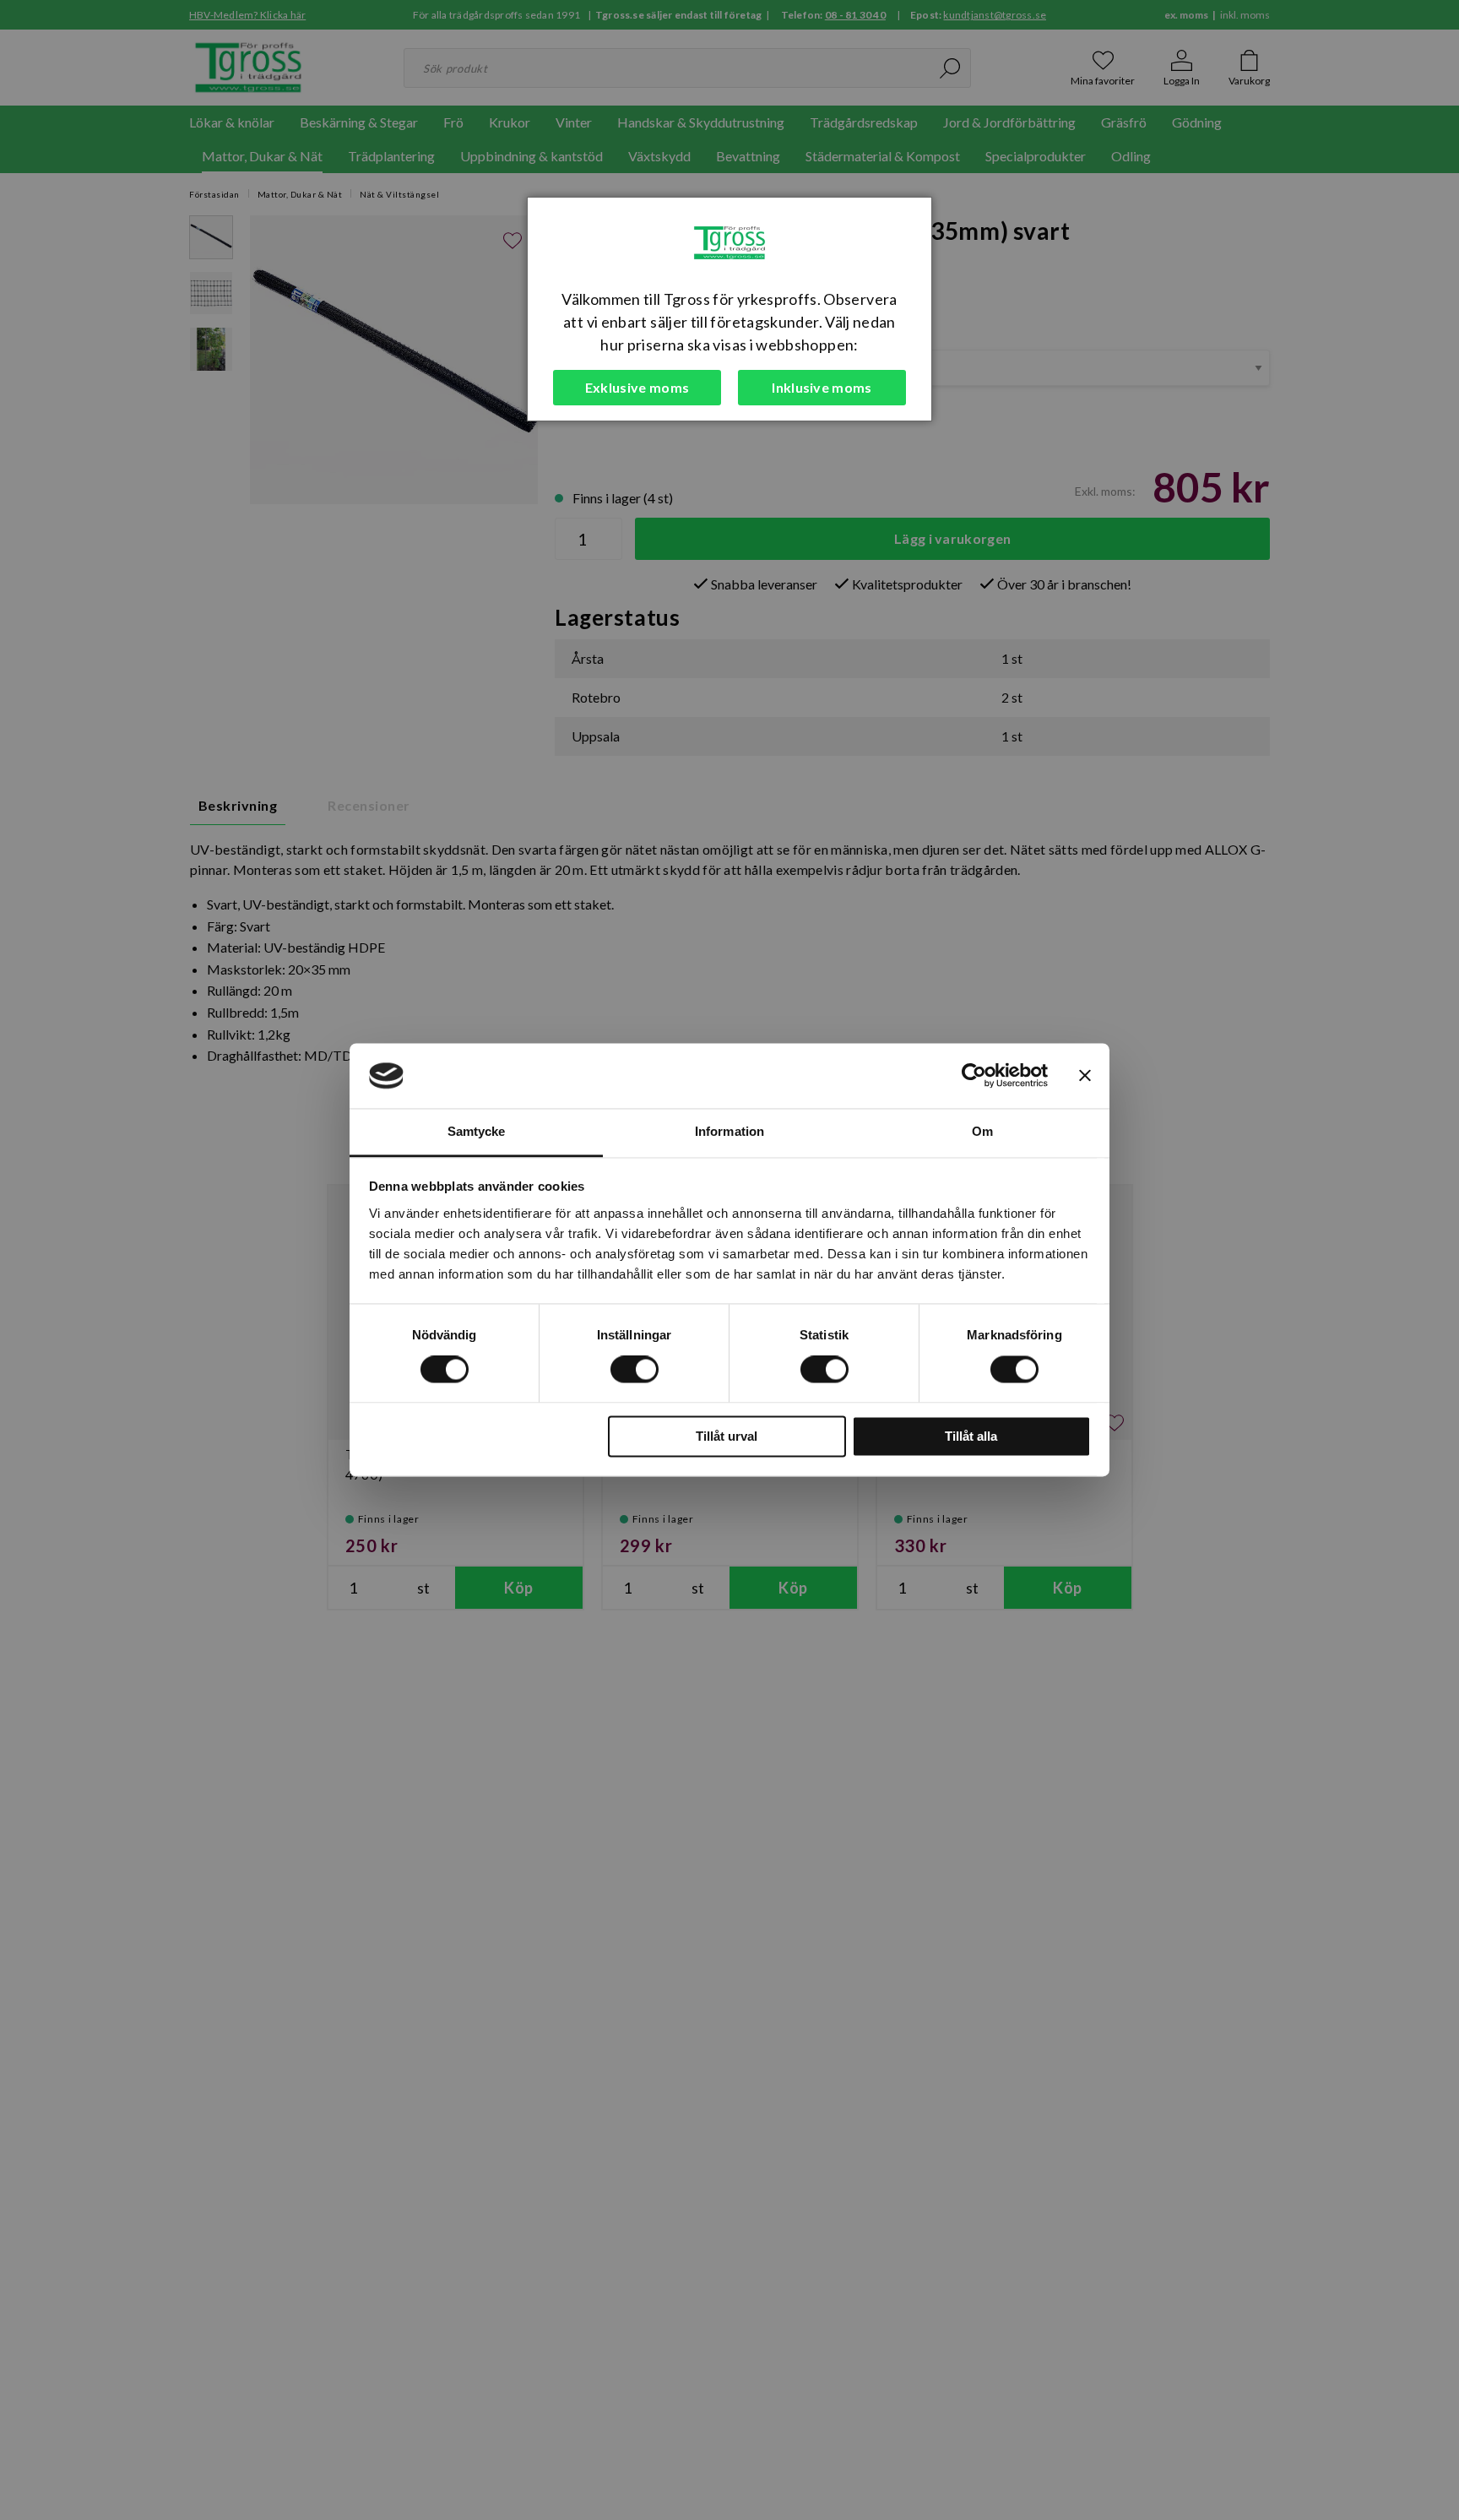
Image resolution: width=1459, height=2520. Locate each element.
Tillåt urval (727, 1436)
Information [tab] (729, 1131)
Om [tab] (982, 1131)
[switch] (635, 1370)
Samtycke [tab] (477, 1131)
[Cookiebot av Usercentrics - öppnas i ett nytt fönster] (974, 1076)
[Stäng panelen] (1085, 1076)
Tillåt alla (971, 1436)
